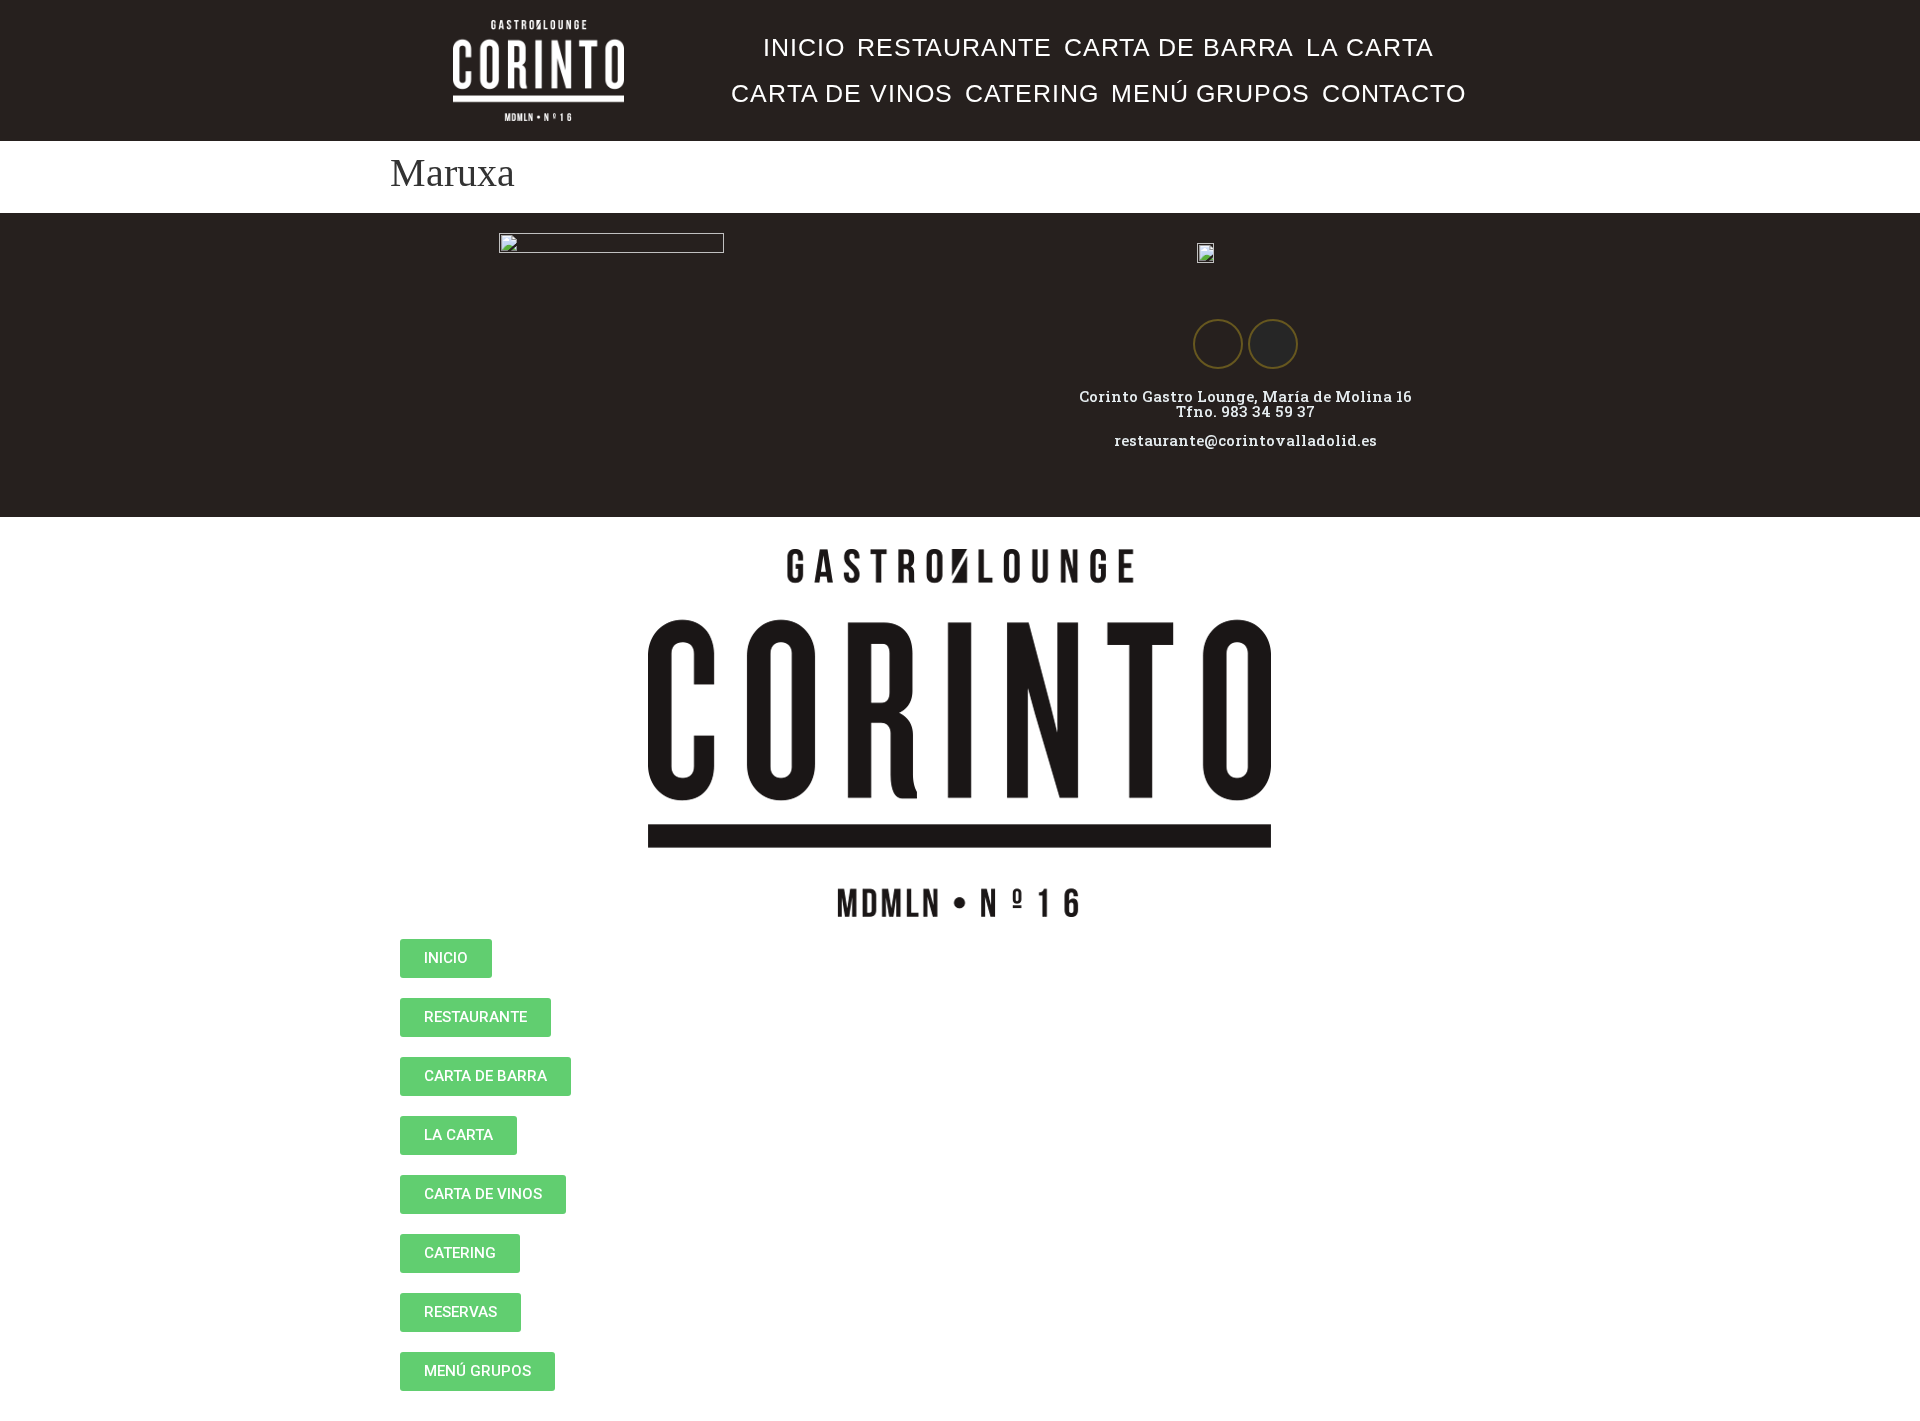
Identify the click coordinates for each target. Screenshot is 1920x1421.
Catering (1032, 93)
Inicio (803, 47)
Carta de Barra (1179, 47)
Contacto (1394, 93)
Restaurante (954, 47)
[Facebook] (1218, 344)
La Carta (1369, 47)
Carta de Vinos (842, 93)
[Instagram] (1273, 344)
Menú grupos (1210, 93)
